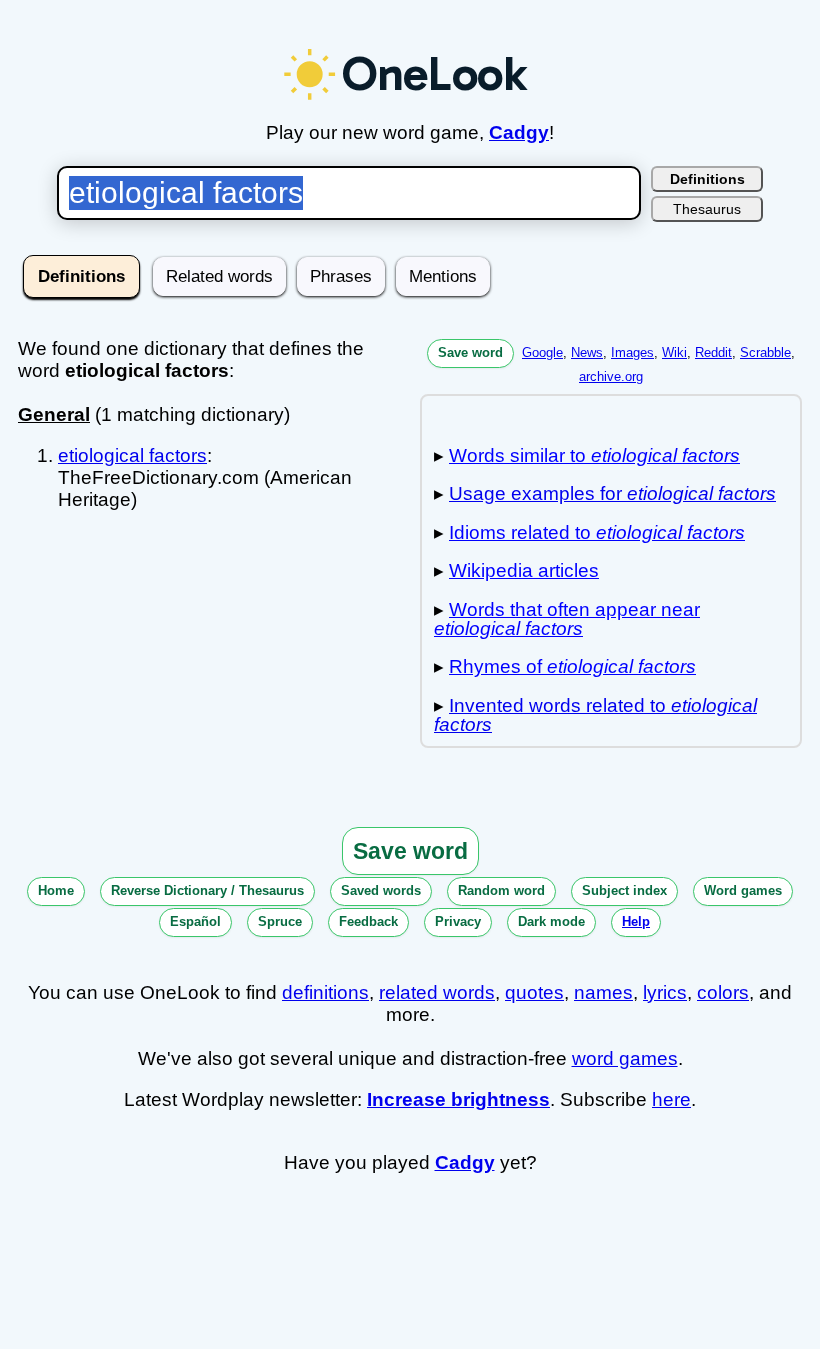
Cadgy (519, 132)
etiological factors (132, 455)
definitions (325, 992)
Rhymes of (572, 666)
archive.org (611, 376)
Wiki (674, 352)
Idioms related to (597, 532)
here (671, 1099)
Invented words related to (595, 715)
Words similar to (594, 455)
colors (723, 992)
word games (625, 1058)
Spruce (280, 921)
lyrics (665, 992)
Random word (501, 890)
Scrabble (765, 352)
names (603, 992)
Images (632, 352)
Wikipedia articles (524, 570)
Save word (470, 352)
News (587, 352)
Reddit (713, 352)
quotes (534, 992)
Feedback (368, 921)
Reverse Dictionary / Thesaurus (207, 890)
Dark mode (551, 921)
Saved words (381, 890)
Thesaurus (707, 209)
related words (437, 992)
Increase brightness (458, 1099)
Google (542, 352)
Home (56, 890)
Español (195, 921)
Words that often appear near (567, 619)
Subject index (624, 890)
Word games (743, 890)
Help (636, 921)
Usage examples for (612, 493)
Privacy (458, 921)
